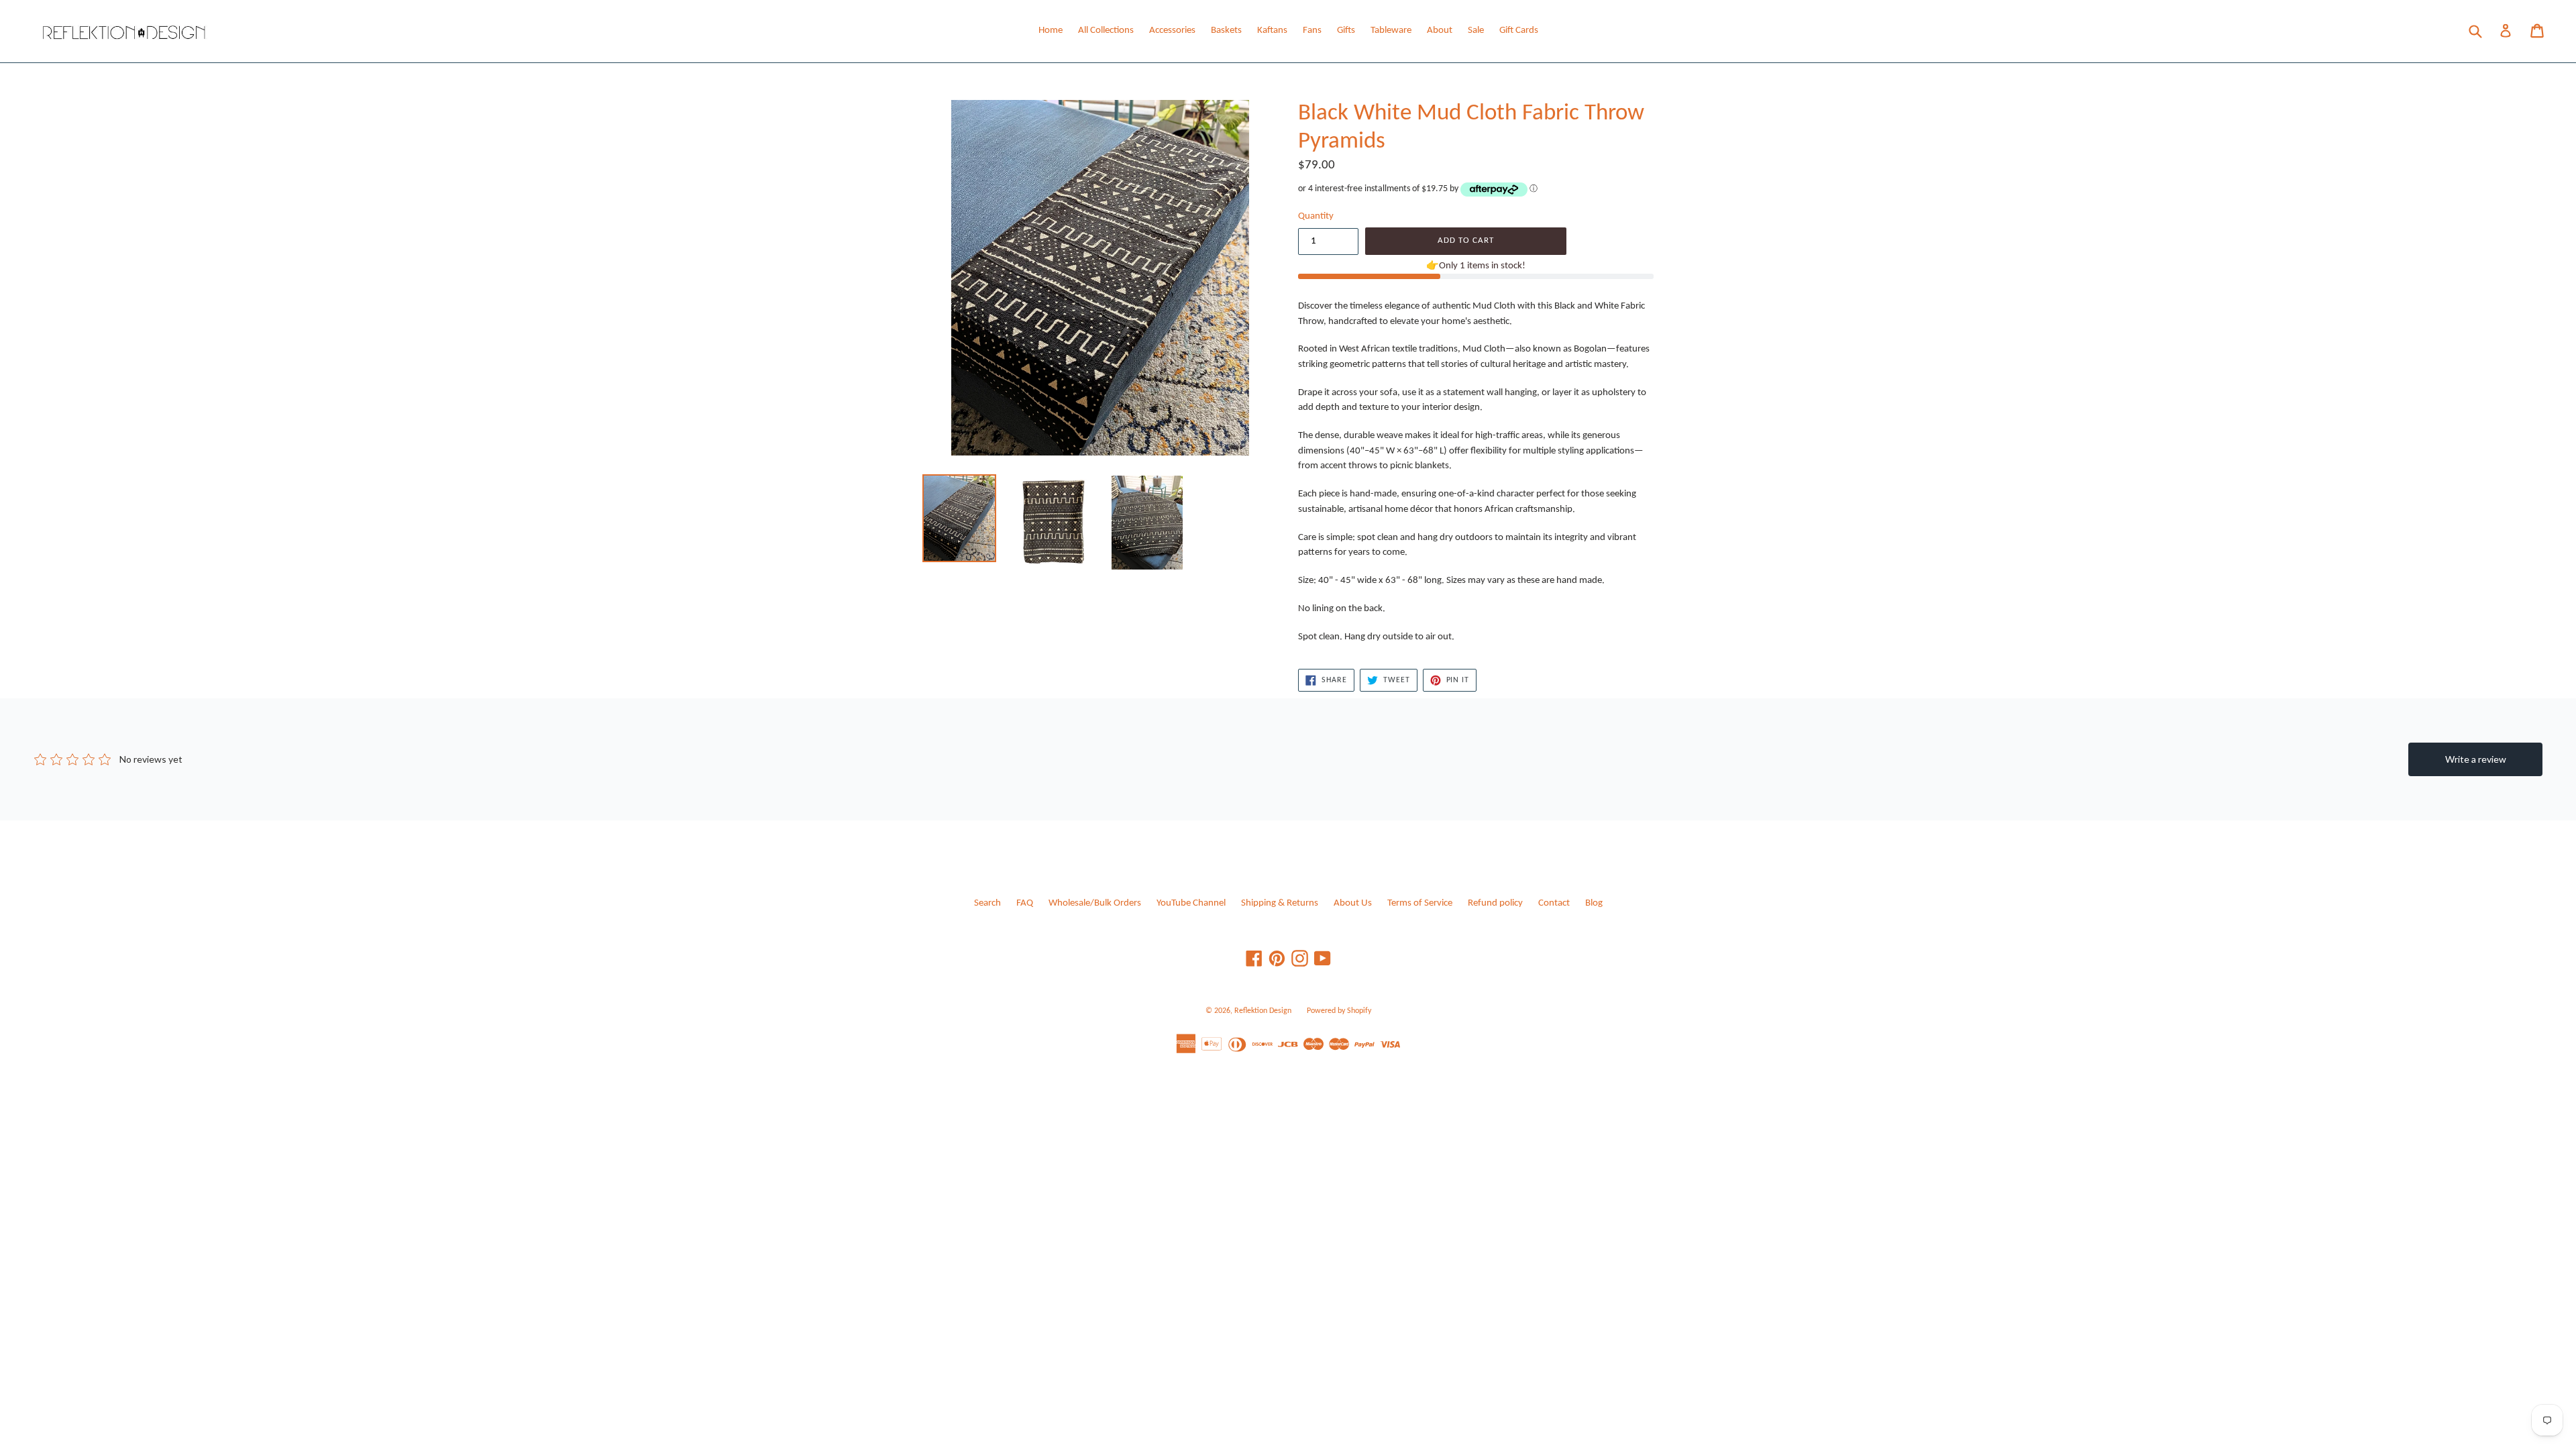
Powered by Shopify (1339, 1011)
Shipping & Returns (1280, 903)
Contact (1554, 903)
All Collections (1106, 31)
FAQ (1025, 903)
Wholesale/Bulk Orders (1095, 903)
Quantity (1316, 216)
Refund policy (1495, 903)
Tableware (1391, 31)
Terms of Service (1420, 903)
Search (987, 903)
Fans (1312, 31)
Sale (1476, 31)
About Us (1353, 903)
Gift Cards (1519, 31)
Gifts (1346, 31)
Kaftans (1272, 31)
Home (1051, 31)
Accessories (1172, 31)
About (1440, 31)
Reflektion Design (1263, 1011)
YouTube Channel (1191, 903)
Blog (1594, 903)
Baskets (1226, 31)
